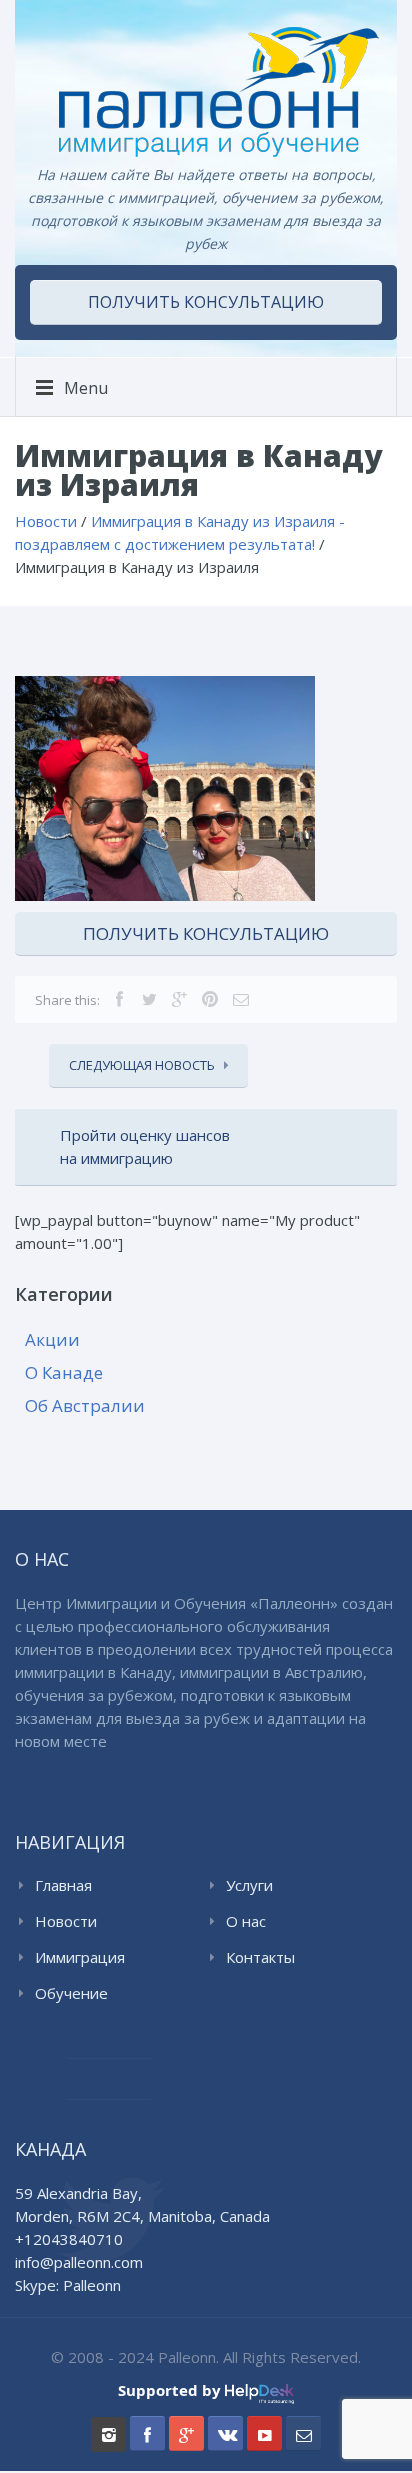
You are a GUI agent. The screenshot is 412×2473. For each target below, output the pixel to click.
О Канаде (64, 1372)
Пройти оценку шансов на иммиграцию (145, 1146)
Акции (52, 1339)
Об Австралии (85, 1405)
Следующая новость (142, 1065)
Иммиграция (80, 1957)
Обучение (71, 1993)
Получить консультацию (206, 302)
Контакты (260, 1957)
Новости (66, 1921)
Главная (63, 1885)
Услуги (249, 1885)
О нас (246, 1921)
